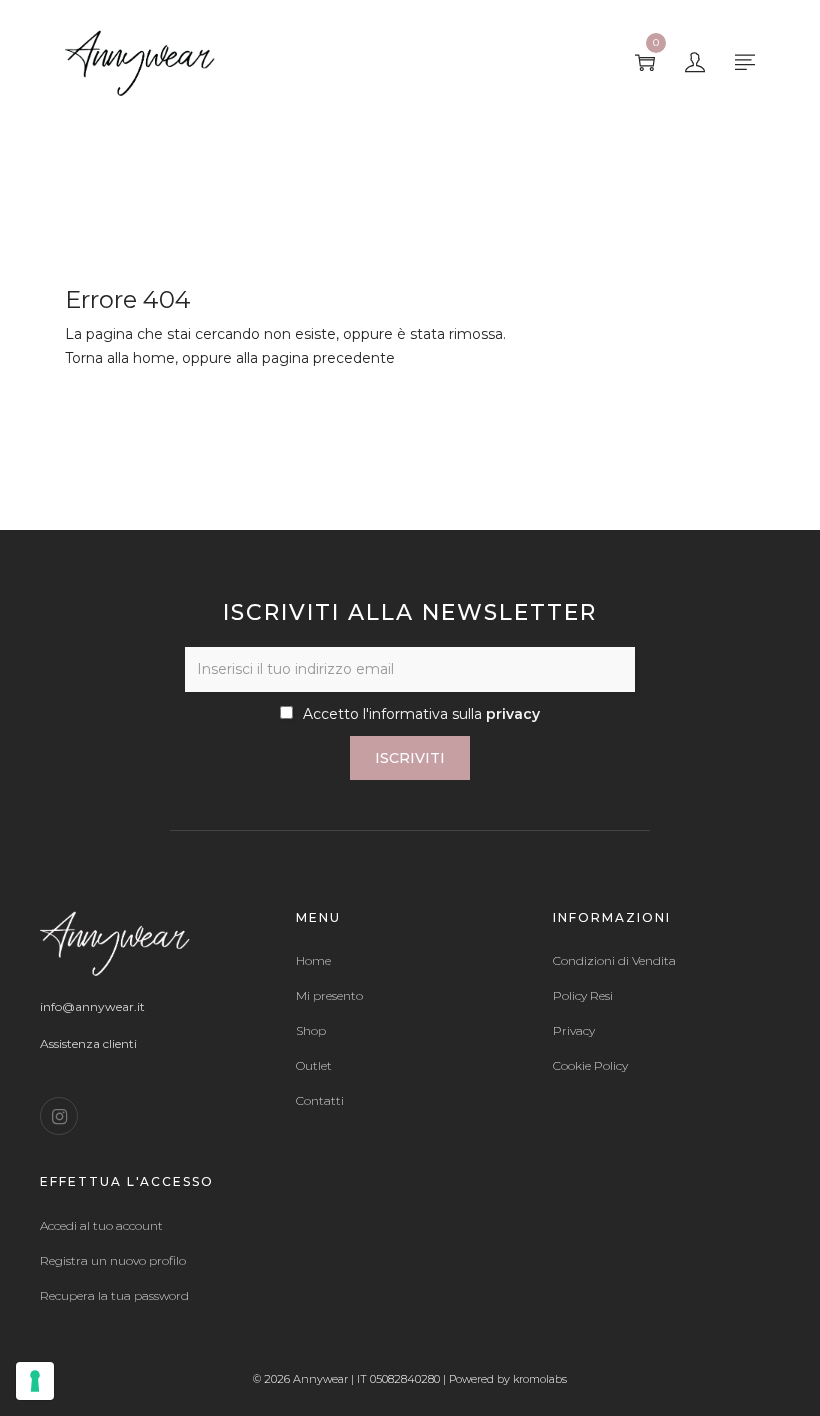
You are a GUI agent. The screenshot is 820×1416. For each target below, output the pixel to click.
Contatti (320, 1101)
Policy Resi (583, 996)
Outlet (314, 1066)
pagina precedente (328, 358)
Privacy (574, 1031)
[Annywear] (140, 61)
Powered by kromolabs (508, 1379)
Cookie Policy (590, 1066)
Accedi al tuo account (101, 1226)
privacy (513, 714)
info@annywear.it (92, 1006)
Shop (311, 1031)
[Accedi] (695, 64)
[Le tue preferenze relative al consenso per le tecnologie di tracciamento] (35, 1381)
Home (313, 961)
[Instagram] (59, 1116)
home (154, 358)
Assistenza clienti (88, 1043)
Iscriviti (410, 758)
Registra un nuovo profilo (113, 1261)
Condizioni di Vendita (614, 961)
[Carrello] (645, 64)
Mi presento (329, 996)
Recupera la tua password (114, 1296)
